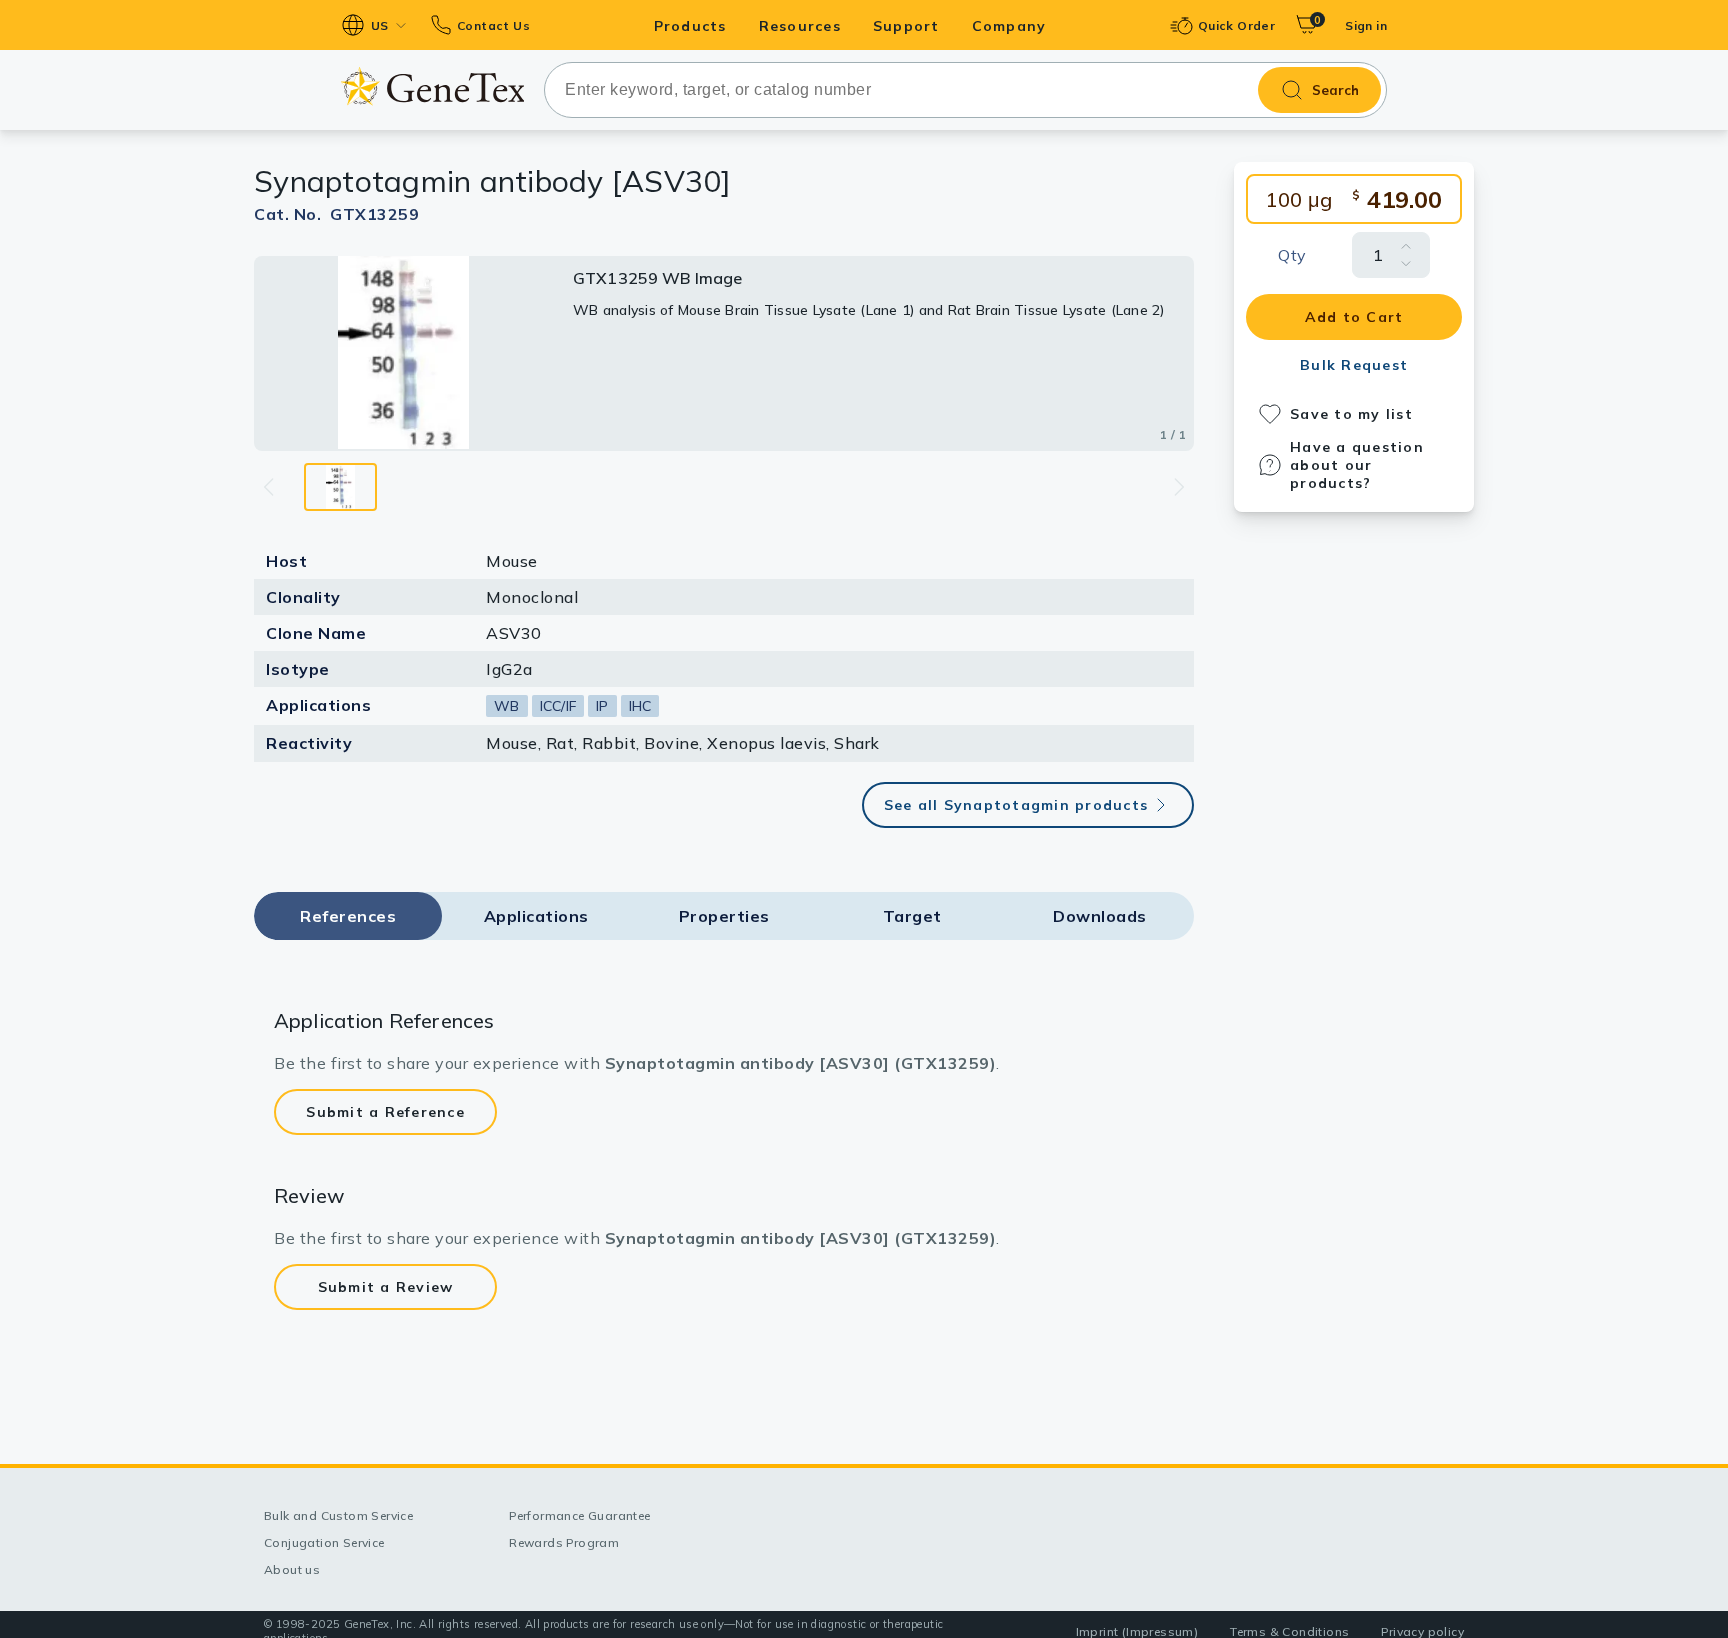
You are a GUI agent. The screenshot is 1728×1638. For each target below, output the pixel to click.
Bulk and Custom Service (338, 1515)
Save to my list (1351, 414)
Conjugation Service (324, 1542)
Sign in (1366, 25)
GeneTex (432, 86)
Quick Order (1236, 25)
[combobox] (965, 90)
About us (292, 1569)
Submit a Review (386, 1287)
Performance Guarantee (579, 1515)
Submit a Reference (385, 1112)
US (380, 25)
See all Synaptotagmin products (1016, 805)
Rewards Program (564, 1542)
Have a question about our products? (1357, 465)
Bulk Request (1354, 365)
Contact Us (493, 25)
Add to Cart (1354, 317)
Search (1335, 90)
